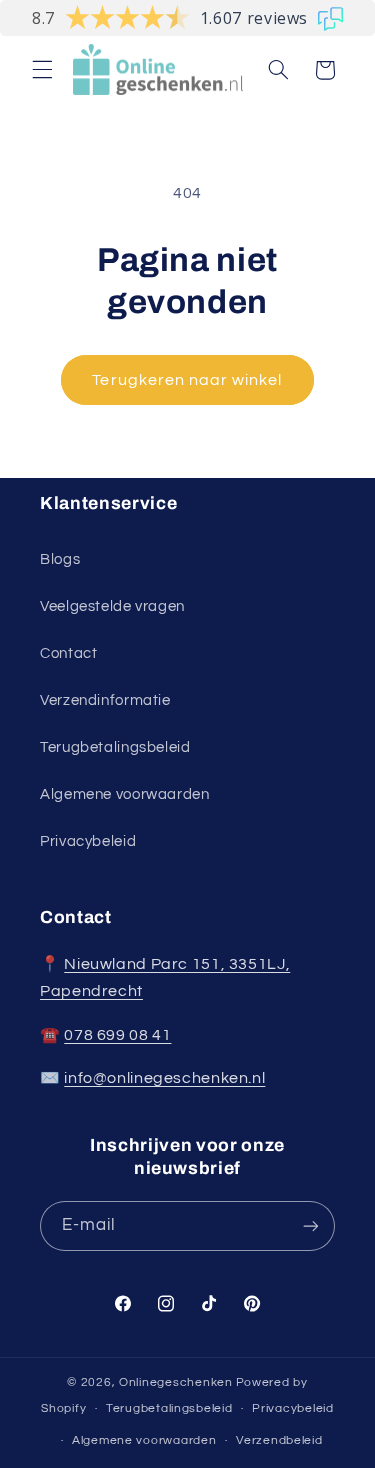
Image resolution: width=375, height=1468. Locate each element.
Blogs (60, 559)
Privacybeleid (88, 841)
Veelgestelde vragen (112, 606)
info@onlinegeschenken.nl (164, 1078)
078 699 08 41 (117, 1035)
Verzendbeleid (279, 1440)
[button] (42, 70)
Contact (68, 653)
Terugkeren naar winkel (187, 380)
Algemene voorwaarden (125, 794)
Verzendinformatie (105, 700)
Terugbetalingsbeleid (115, 747)
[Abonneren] (311, 1225)
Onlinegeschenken (176, 1382)
